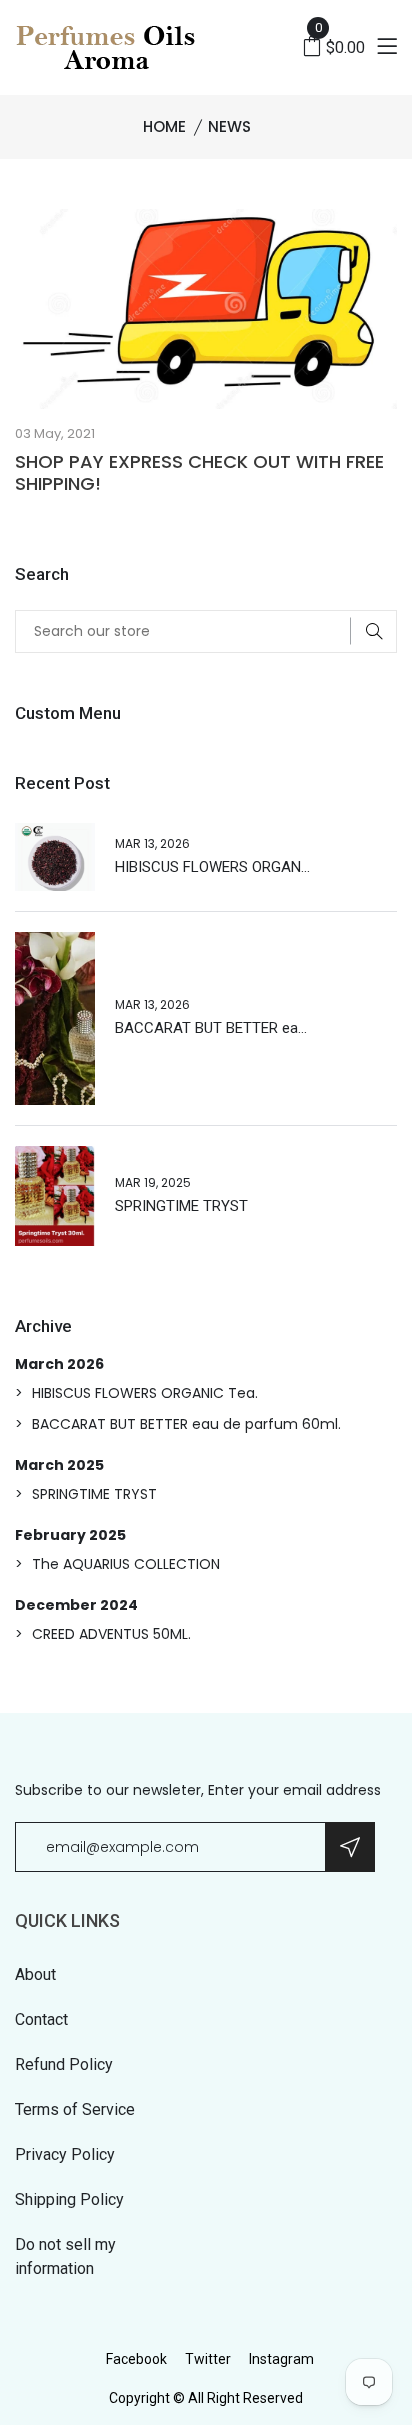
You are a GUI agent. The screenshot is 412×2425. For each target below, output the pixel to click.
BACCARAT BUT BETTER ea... (211, 1028)
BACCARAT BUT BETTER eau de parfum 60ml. (186, 1424)
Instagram (281, 2359)
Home (164, 126)
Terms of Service (75, 2109)
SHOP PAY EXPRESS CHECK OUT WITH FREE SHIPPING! (199, 472)
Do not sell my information (65, 2256)
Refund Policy (64, 2064)
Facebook (136, 2359)
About (35, 1974)
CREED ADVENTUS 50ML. (111, 1634)
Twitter (208, 2359)
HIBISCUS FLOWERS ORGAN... (212, 867)
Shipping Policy (69, 2199)
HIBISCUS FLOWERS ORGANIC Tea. (145, 1393)
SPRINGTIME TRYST (181, 1206)
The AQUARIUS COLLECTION (126, 1564)
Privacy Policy (65, 2154)
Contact (41, 2019)
